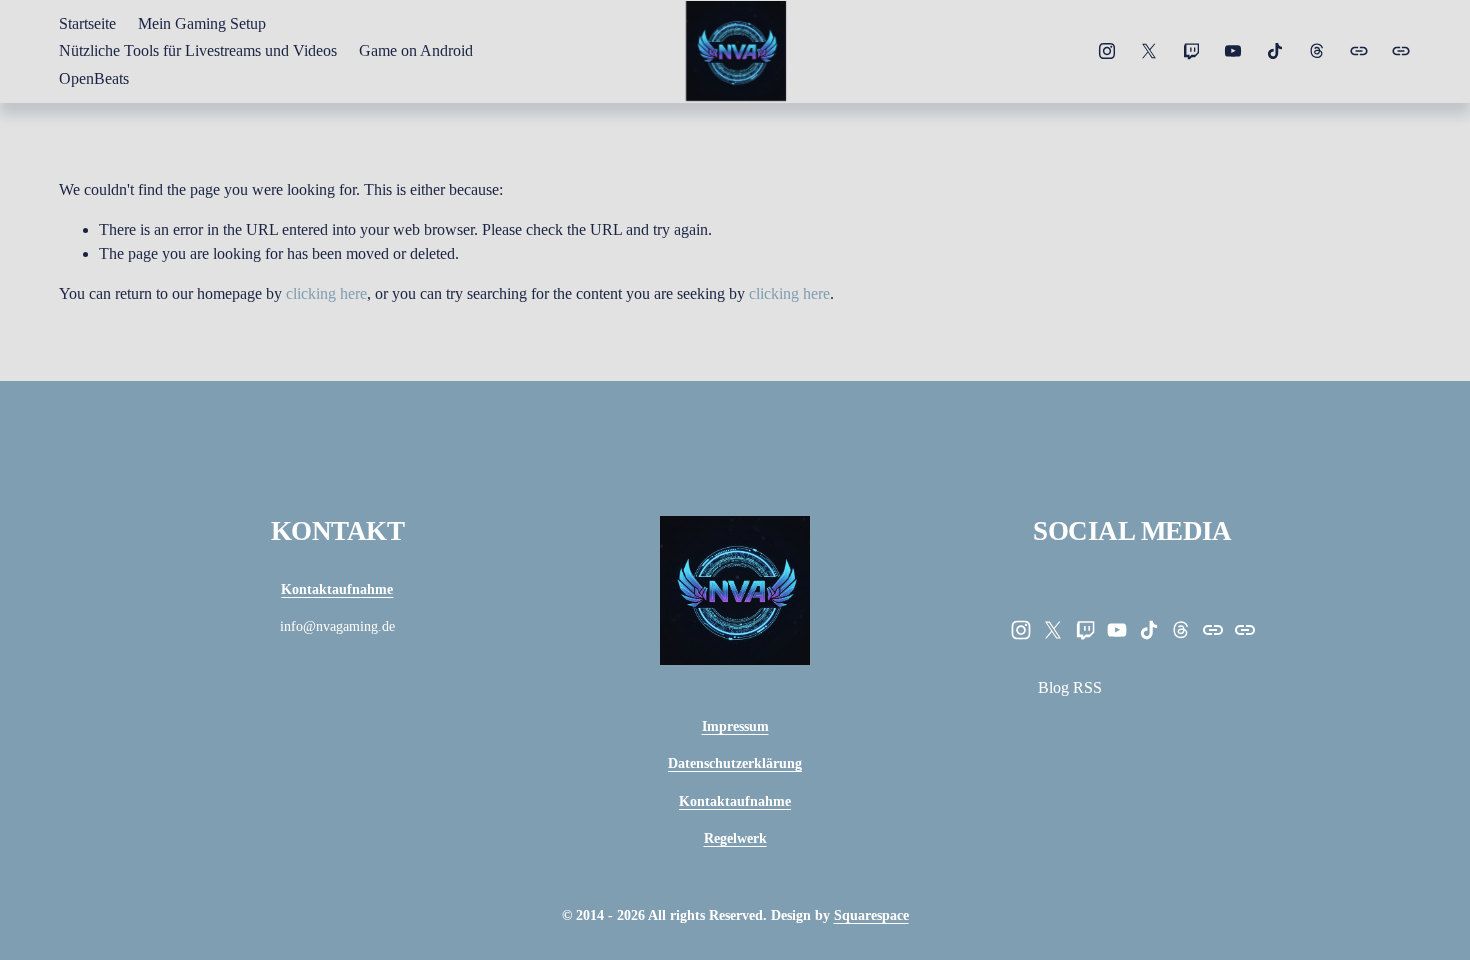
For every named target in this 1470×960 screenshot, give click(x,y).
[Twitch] (1191, 51)
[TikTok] (1275, 51)
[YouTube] (1233, 51)
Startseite (87, 23)
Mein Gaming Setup (202, 23)
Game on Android (416, 50)
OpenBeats (94, 78)
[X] (1149, 51)
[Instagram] (1107, 51)
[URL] (1359, 51)
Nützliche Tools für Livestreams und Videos (198, 50)
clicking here (326, 293)
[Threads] (1317, 51)
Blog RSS (1070, 687)
